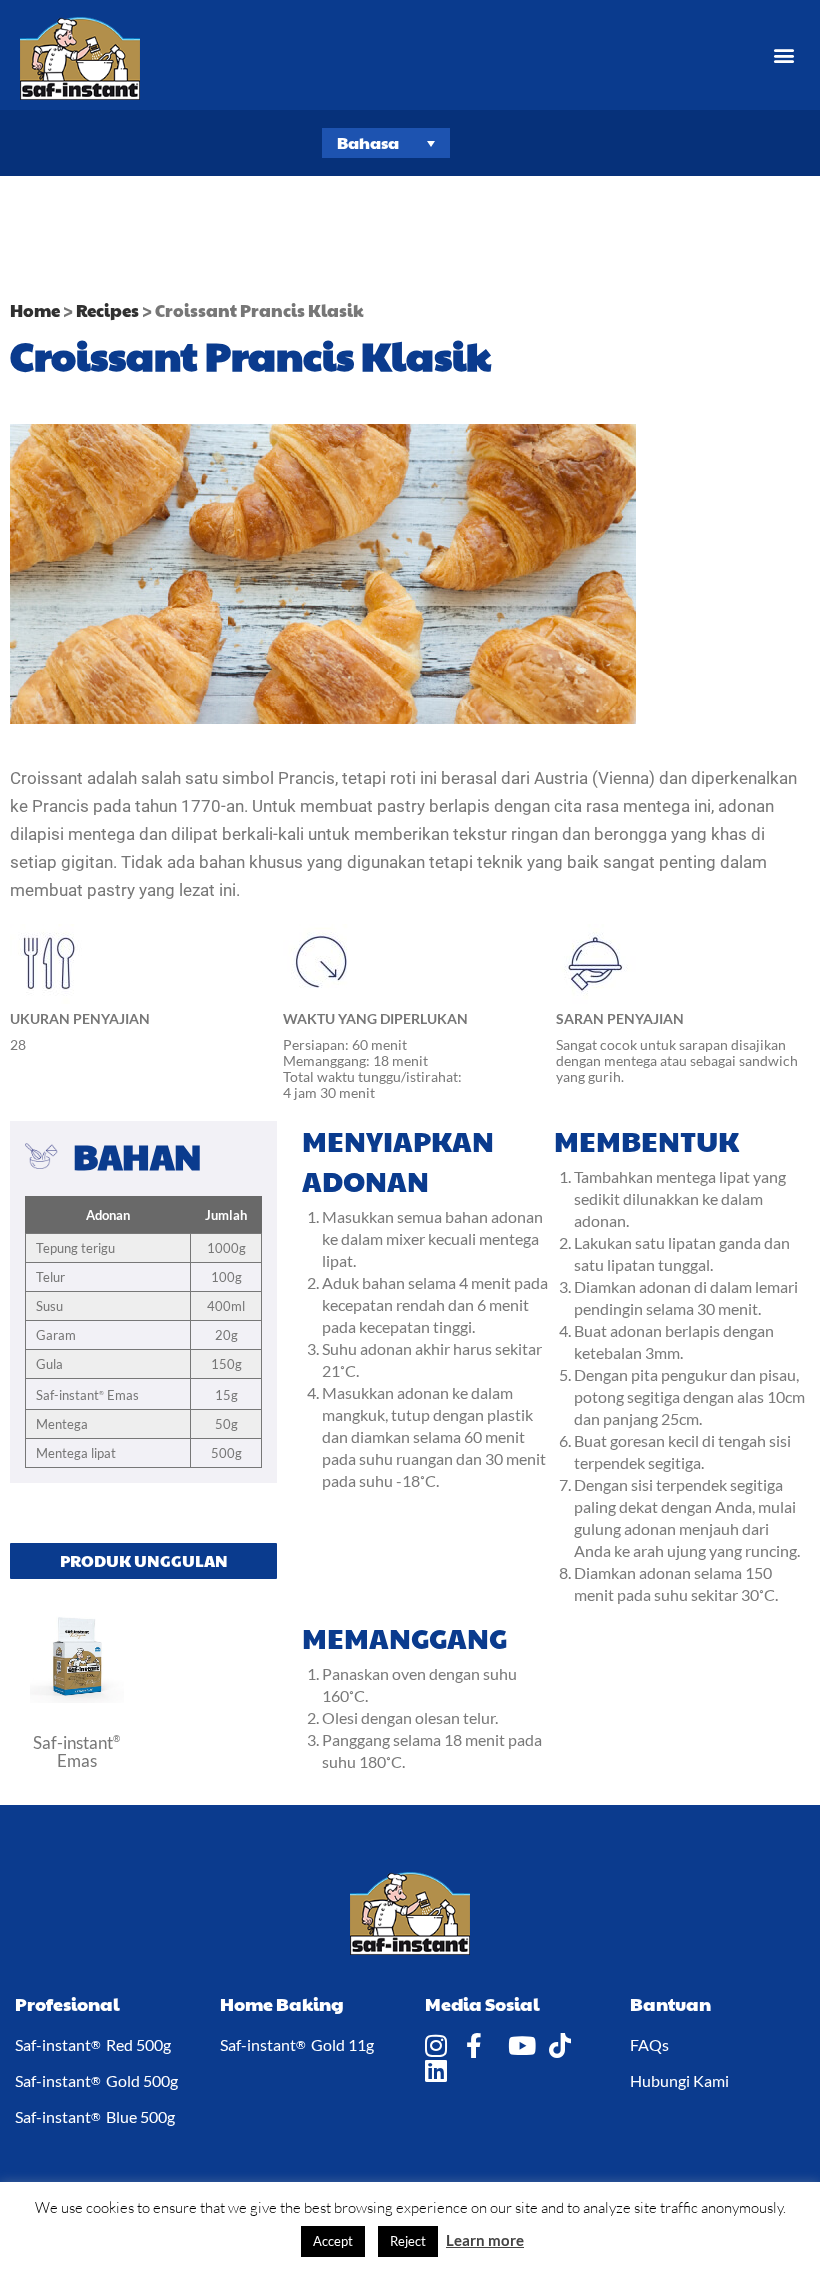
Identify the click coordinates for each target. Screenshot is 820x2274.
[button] (783, 55)
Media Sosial (482, 2003)
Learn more (485, 2240)
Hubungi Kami (679, 2080)
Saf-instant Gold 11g (297, 2044)
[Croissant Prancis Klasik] (77, 1697)
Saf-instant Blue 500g (95, 2116)
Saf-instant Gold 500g (96, 2080)
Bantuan (670, 2003)
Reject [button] (408, 2241)
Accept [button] (333, 2241)
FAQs (649, 2044)
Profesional (67, 2003)
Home (35, 310)
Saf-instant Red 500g (93, 2044)
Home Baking (282, 2003)
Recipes (107, 310)
